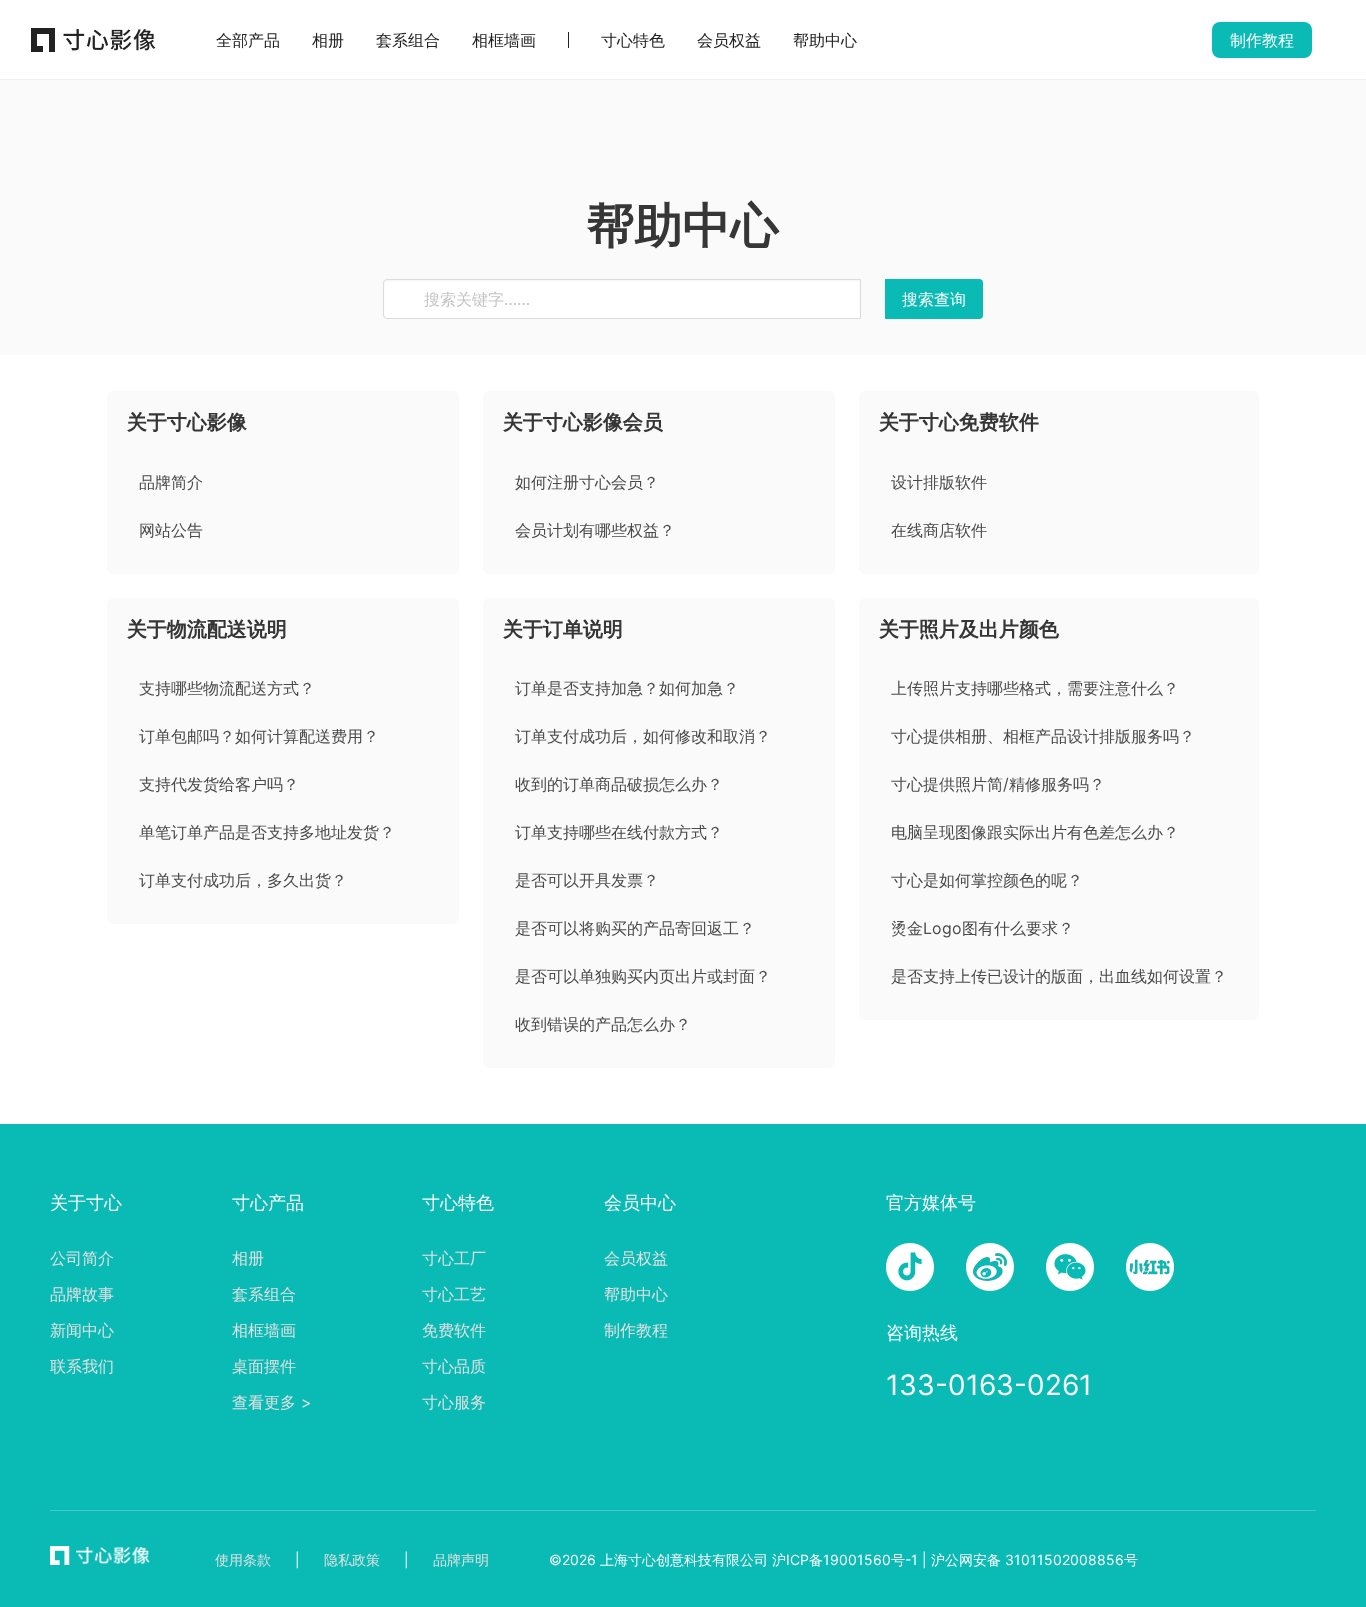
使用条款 (243, 1559)
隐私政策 (352, 1559)
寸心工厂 (454, 1258)
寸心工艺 (454, 1294)
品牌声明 (461, 1559)
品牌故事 (82, 1294)
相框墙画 (504, 40)
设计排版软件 (939, 482)
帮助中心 (825, 40)
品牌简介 (171, 482)
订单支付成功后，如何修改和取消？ (643, 736)
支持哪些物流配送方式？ (227, 688)
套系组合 (408, 40)
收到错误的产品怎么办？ (603, 1024)
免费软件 (454, 1330)
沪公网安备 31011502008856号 (1034, 1559)
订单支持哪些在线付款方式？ (619, 832)
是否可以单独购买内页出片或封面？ (643, 976)
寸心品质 (454, 1366)
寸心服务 (454, 1402)
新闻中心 (82, 1330)
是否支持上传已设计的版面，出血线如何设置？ (1059, 976)
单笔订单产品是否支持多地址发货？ (267, 832)
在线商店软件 (939, 530)
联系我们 (82, 1366)
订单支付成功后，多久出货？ (243, 880)
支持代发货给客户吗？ (219, 784)
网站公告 (171, 530)
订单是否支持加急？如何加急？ (627, 688)
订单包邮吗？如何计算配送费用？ (259, 736)
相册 (328, 40)
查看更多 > (272, 1402)
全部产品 (248, 40)
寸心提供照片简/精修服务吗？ (998, 784)
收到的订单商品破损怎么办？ (619, 784)
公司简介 (82, 1258)
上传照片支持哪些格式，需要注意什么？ (1035, 688)
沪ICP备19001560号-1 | (849, 1559)
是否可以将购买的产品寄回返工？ (635, 928)
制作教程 (636, 1330)
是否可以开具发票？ (587, 880)
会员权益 (729, 40)
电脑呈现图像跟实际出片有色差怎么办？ (1035, 832)
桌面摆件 (264, 1366)
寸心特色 (633, 40)
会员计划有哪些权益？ (595, 530)
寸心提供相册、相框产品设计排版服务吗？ (1043, 736)
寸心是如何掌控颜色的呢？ (987, 880)
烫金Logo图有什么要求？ (982, 928)
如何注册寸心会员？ (587, 482)
